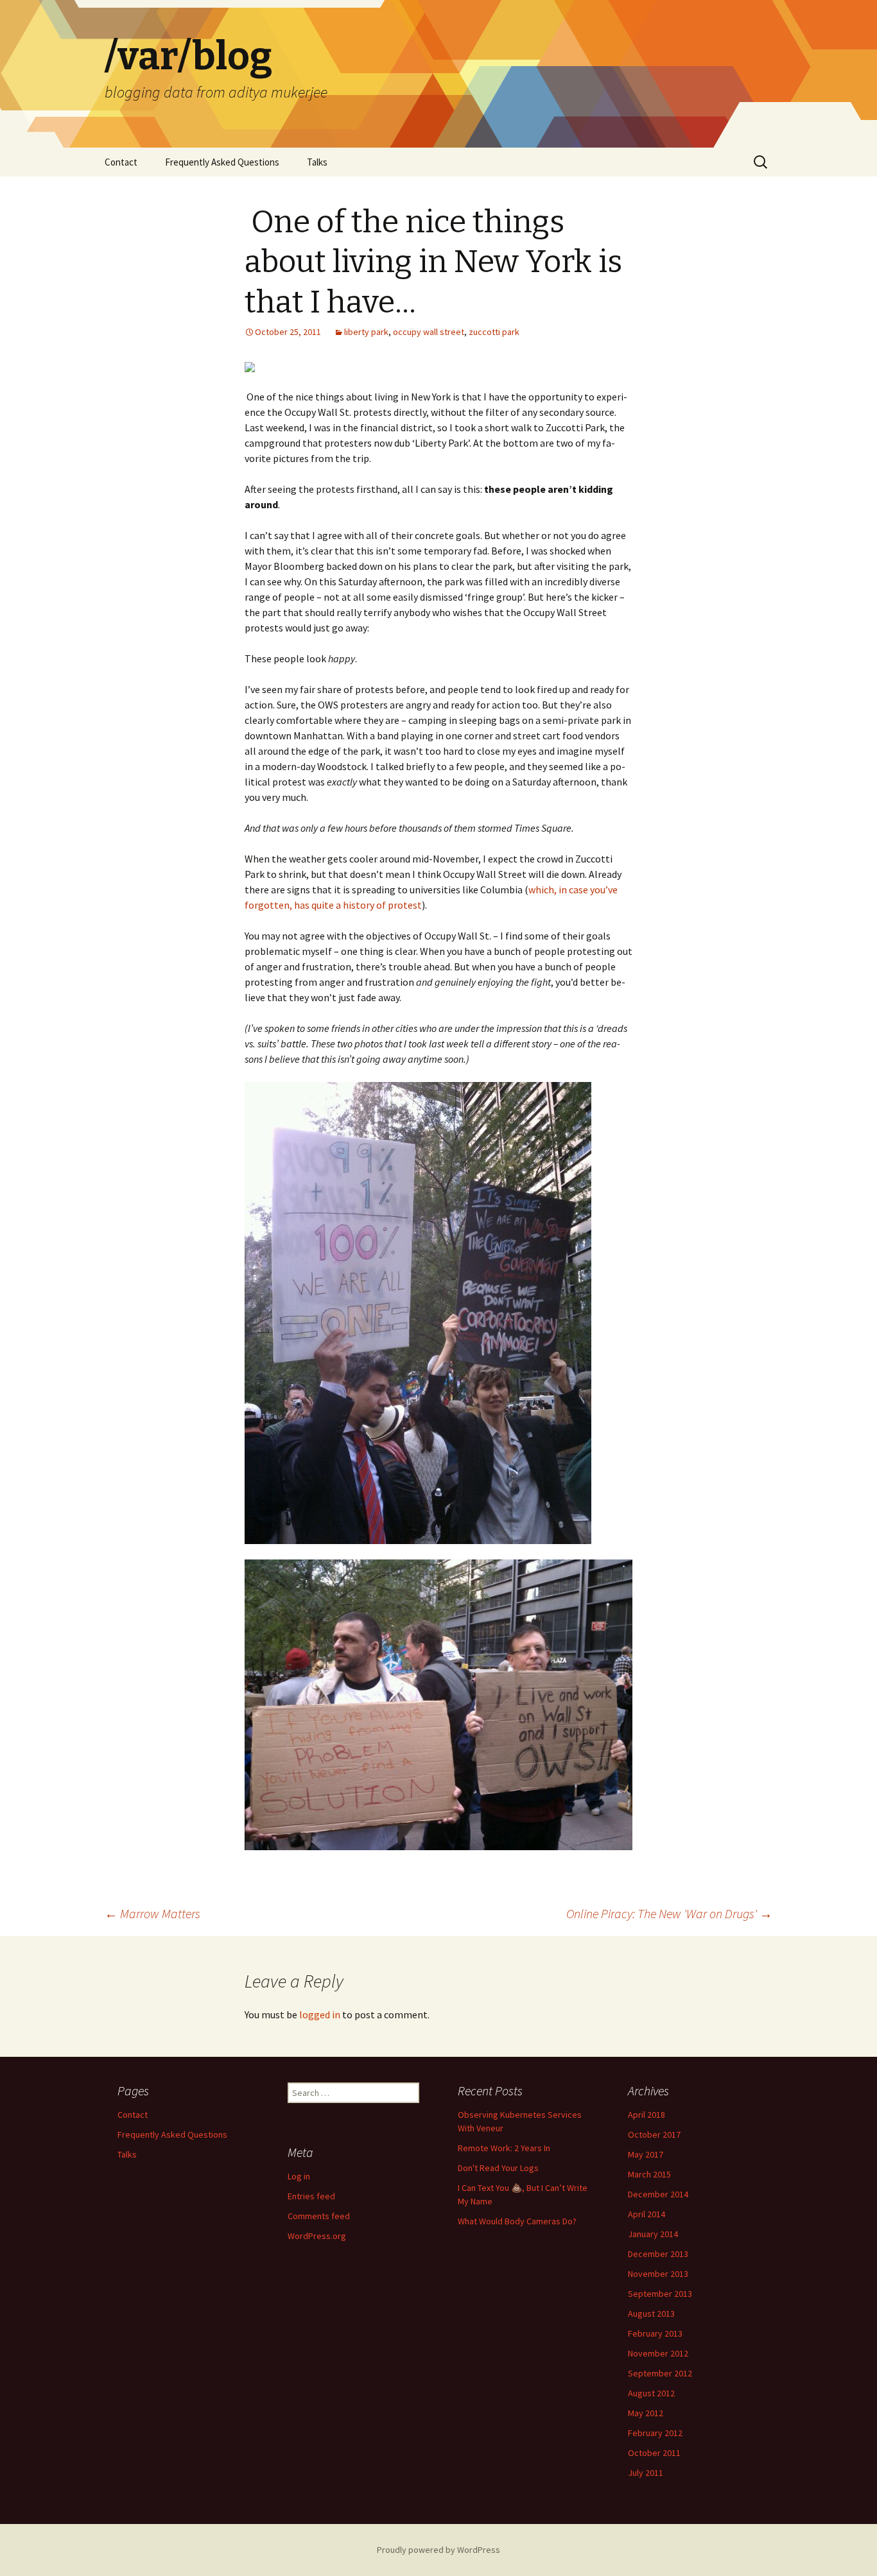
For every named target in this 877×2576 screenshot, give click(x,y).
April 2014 (647, 2214)
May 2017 (646, 2154)
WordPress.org (317, 2236)
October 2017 (654, 2134)
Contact (121, 162)
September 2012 (660, 2373)
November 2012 (658, 2353)
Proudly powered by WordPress (438, 2550)
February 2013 (655, 2333)
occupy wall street (429, 332)
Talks (317, 162)
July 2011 (646, 2473)
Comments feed (319, 2216)
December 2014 (658, 2194)
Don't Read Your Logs (498, 2168)
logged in (320, 2014)
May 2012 (646, 2413)
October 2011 (654, 2453)
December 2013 (658, 2254)
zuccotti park (494, 332)
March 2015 (649, 2174)
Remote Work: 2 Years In (504, 2148)
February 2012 (655, 2433)
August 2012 (651, 2393)
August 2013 (651, 2314)
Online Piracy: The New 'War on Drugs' (669, 1913)
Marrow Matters (152, 1913)
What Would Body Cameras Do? (517, 2221)
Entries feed (311, 2196)
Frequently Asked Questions (222, 162)
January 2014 (653, 2234)
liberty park (366, 332)
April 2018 (647, 2115)
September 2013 (660, 2294)
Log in (299, 2176)
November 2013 (658, 2274)
